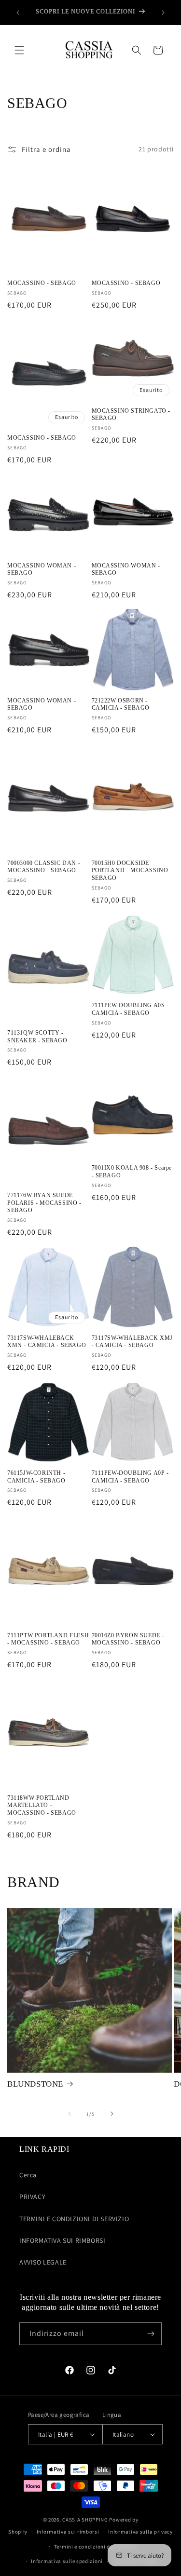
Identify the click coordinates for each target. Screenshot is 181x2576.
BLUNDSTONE (35, 2084)
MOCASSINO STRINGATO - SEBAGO (131, 415)
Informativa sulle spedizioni (67, 2561)
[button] (19, 50)
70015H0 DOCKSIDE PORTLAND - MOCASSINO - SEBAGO (132, 870)
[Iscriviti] (151, 2334)
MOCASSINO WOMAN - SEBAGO (42, 569)
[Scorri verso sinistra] (70, 2114)
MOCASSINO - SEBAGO (42, 283)
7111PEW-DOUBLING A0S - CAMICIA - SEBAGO (130, 1009)
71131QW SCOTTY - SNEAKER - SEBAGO (37, 1037)
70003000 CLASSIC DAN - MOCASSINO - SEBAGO (44, 867)
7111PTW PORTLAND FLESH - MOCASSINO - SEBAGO (48, 1639)
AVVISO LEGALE (43, 2262)
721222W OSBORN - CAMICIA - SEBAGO (121, 704)
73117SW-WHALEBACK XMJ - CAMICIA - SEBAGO (132, 1342)
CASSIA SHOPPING (85, 2520)
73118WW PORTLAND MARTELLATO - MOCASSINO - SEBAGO (42, 1805)
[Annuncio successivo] (163, 13)
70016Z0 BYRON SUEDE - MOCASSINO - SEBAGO (128, 1639)
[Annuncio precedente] (18, 13)
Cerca (28, 2175)
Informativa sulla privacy (140, 2532)
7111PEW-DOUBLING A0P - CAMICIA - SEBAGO (130, 1477)
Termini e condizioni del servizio (95, 2547)
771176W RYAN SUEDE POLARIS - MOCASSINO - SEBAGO (44, 1203)
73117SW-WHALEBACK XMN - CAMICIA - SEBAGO (47, 1342)
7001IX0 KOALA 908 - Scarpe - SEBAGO (132, 1172)
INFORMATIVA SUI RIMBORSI (62, 2240)
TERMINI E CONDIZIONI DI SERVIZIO (74, 2219)
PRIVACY (32, 2197)
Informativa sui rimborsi (68, 2532)
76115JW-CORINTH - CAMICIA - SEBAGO (36, 1477)
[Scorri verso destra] (112, 2114)
